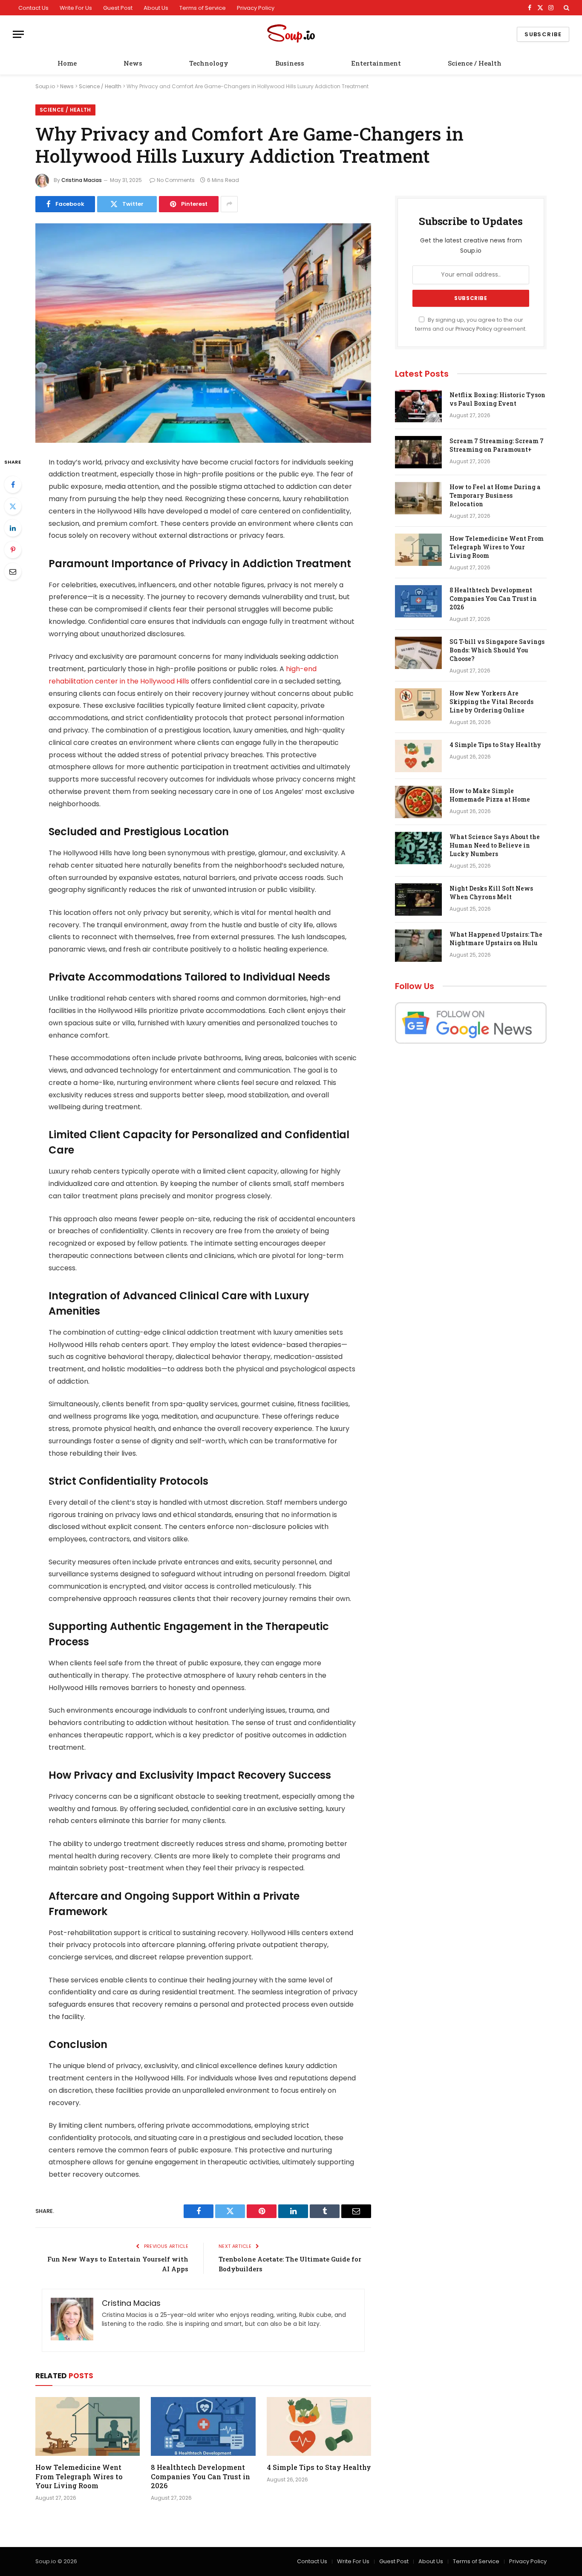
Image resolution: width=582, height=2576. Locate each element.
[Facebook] (13, 485)
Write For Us (76, 8)
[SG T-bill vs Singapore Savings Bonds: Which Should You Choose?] (418, 653)
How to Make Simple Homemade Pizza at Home (490, 795)
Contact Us (33, 8)
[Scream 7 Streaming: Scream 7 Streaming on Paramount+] (418, 452)
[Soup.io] (291, 34)
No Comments (176, 180)
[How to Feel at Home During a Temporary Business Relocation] (418, 498)
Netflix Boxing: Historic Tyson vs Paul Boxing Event (497, 399)
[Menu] (18, 34)
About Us (156, 8)
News (133, 63)
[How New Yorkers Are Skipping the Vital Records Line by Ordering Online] (418, 704)
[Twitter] (13, 506)
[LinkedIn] (13, 528)
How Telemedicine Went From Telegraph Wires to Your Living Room (79, 2476)
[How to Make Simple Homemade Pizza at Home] (418, 802)
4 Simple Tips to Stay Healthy (319, 2467)
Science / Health (475, 63)
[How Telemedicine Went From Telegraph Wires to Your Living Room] (88, 2426)
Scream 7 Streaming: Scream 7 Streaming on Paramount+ (497, 445)
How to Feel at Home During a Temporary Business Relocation (495, 495)
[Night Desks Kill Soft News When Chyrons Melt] (418, 900)
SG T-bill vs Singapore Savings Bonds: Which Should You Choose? (497, 650)
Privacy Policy (256, 8)
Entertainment (376, 63)
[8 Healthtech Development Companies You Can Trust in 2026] (203, 2426)
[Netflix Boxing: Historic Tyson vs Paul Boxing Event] (418, 406)
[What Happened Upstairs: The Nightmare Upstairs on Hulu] (418, 946)
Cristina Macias (82, 180)
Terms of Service (203, 8)
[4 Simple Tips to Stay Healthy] (319, 2426)
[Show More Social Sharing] (229, 204)
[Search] (566, 8)
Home (67, 63)
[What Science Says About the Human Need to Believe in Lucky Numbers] (418, 848)
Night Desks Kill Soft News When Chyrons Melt (491, 893)
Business (290, 63)
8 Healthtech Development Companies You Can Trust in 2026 (200, 2476)
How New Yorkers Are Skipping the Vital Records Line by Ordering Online (491, 702)
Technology (209, 63)
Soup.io (45, 86)
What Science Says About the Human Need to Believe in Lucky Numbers (495, 845)
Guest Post (118, 8)
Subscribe (543, 34)
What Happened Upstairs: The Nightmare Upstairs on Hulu (496, 939)
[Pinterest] (13, 550)
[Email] (13, 571)
